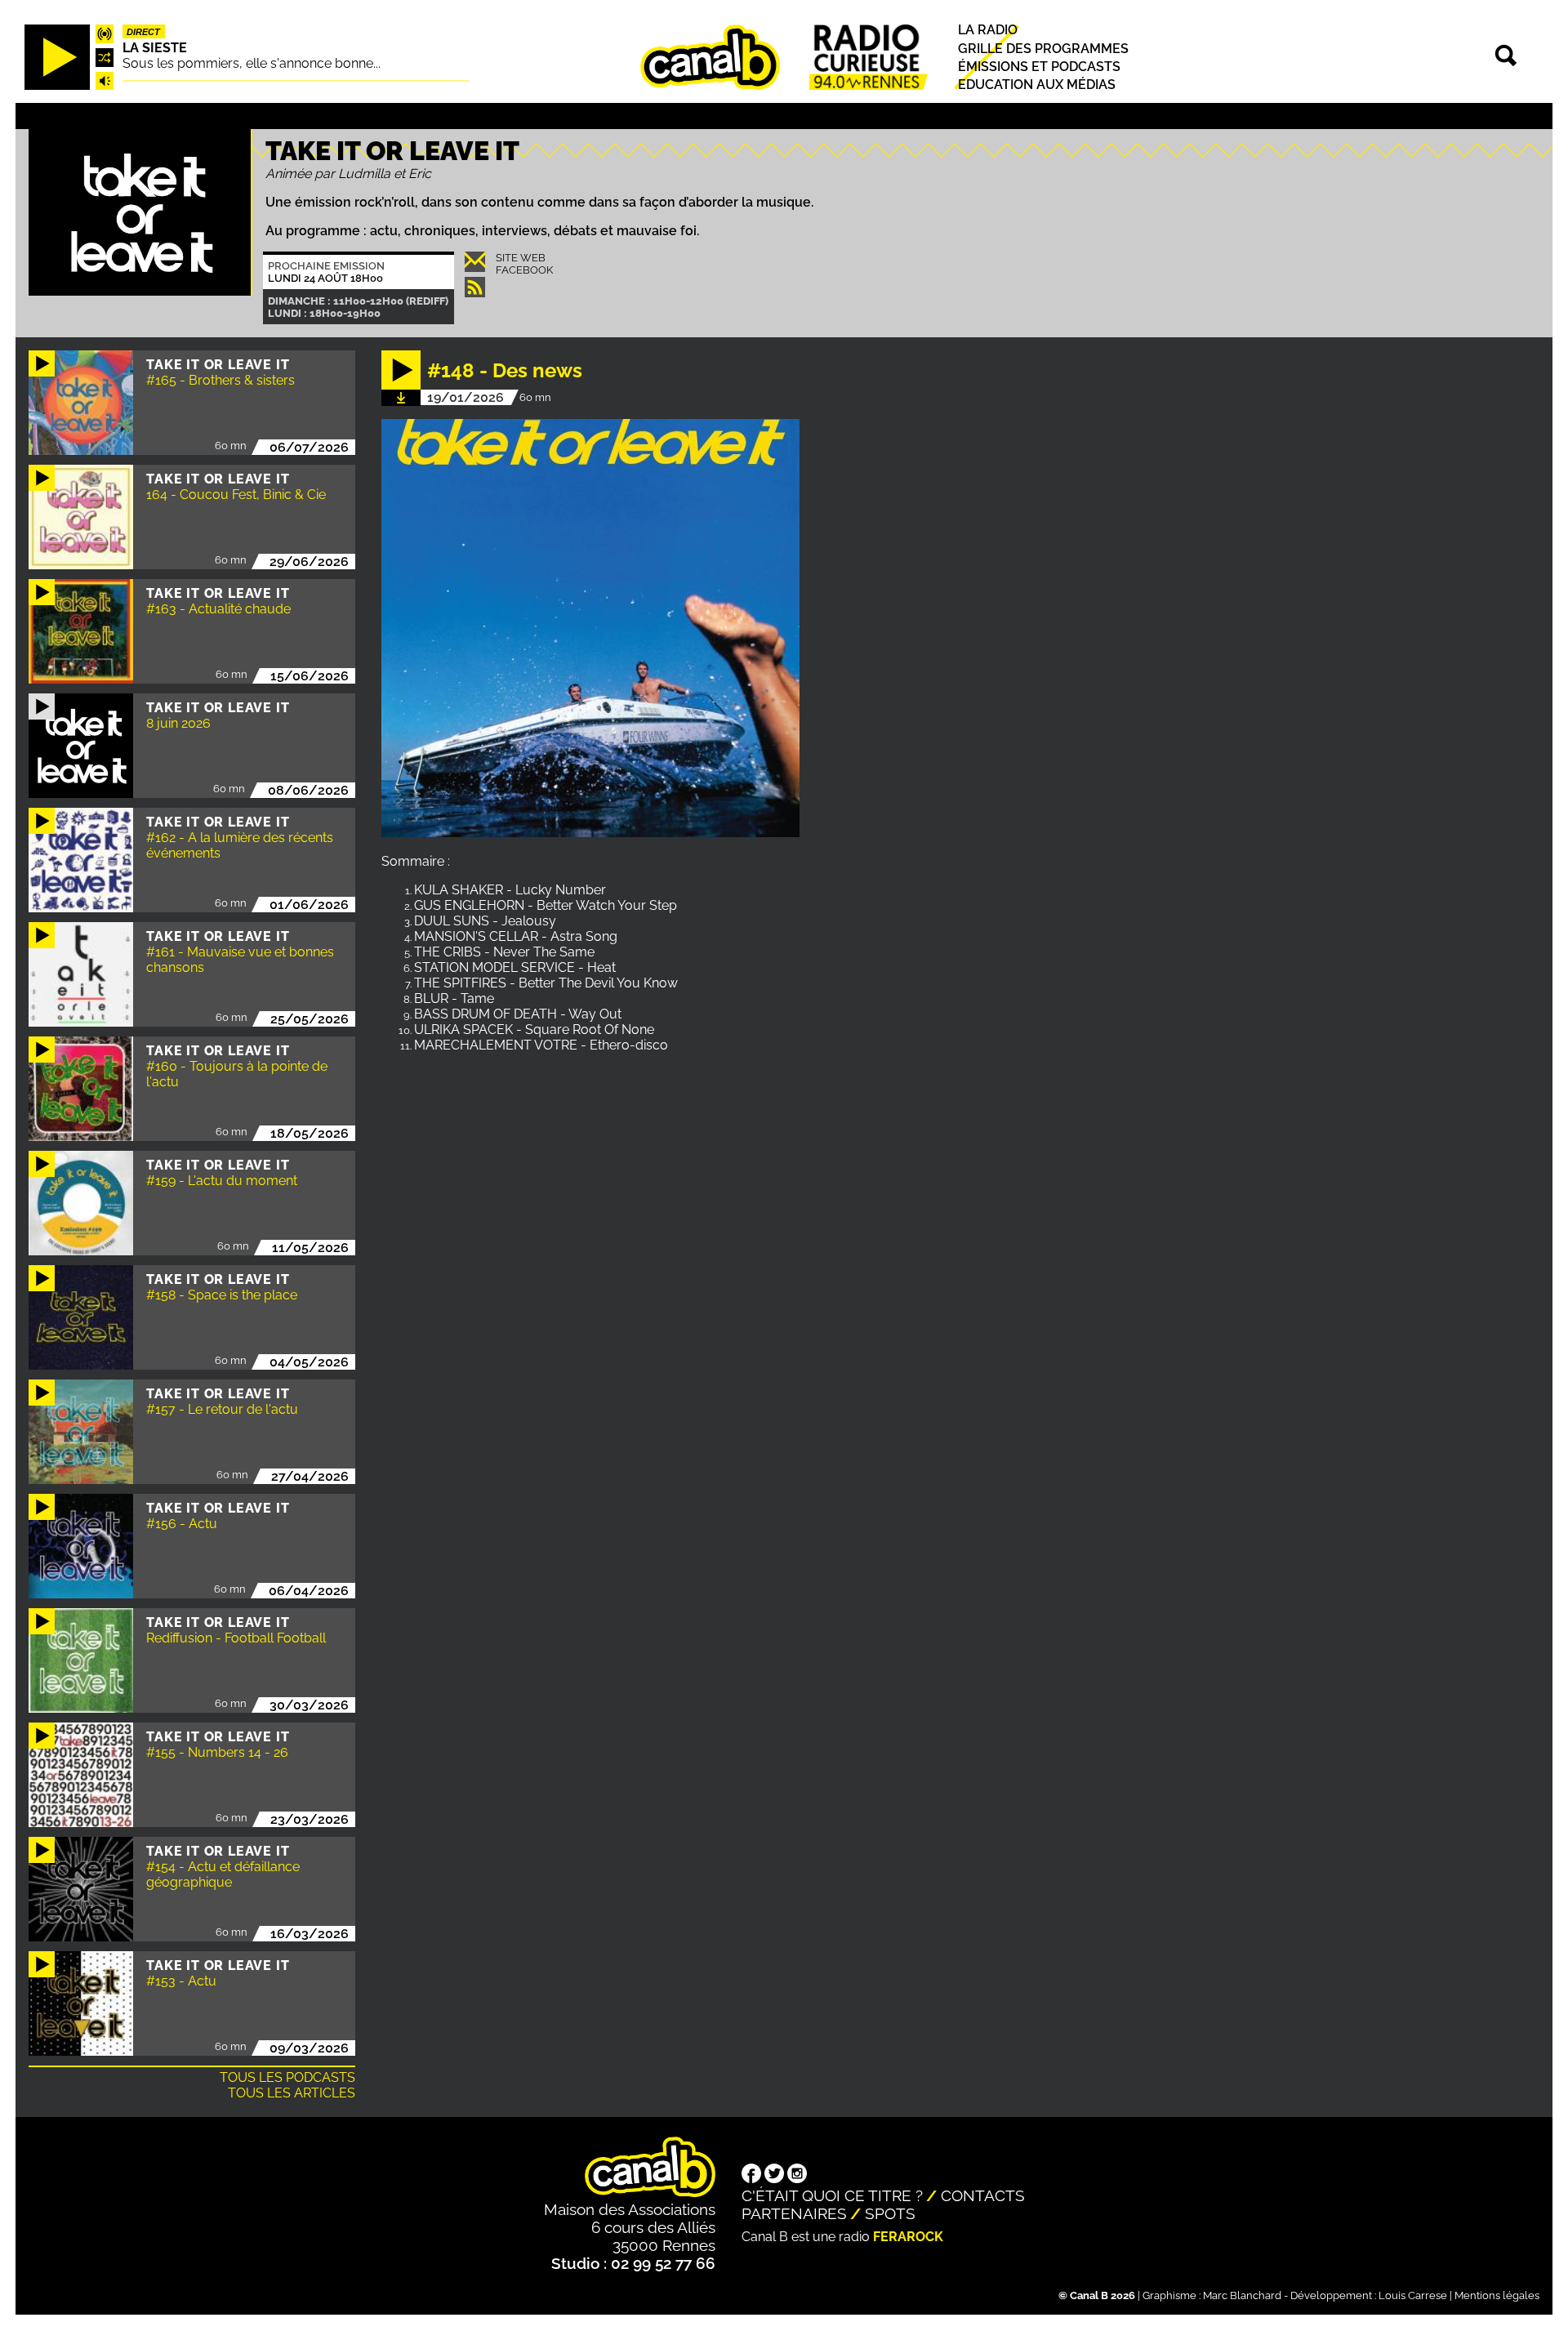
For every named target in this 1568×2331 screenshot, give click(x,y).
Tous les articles (292, 2093)
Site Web (521, 258)
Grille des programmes (1043, 49)
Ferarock (908, 2237)
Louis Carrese (1413, 2295)
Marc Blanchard (1242, 2295)
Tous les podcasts (287, 2077)
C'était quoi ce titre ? (832, 2195)
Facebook (524, 270)
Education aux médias (1037, 85)
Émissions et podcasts (1039, 67)
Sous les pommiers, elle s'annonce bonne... (252, 63)
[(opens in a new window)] (751, 2175)
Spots (890, 2213)
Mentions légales (1497, 2295)
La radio (988, 31)
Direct (143, 32)
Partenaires (794, 2213)
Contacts (983, 2195)
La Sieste (155, 48)
